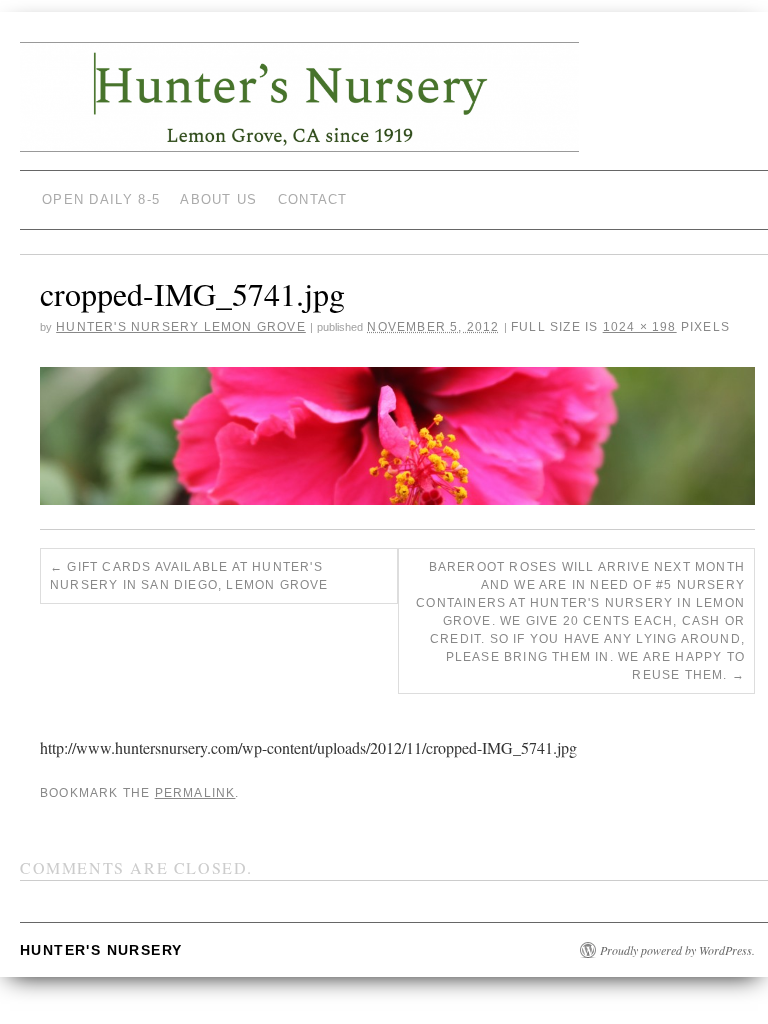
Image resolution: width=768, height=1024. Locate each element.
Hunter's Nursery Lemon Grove (181, 327)
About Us (218, 199)
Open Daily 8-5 (101, 199)
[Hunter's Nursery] (299, 105)
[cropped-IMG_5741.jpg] (397, 436)
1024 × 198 (640, 327)
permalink (195, 793)
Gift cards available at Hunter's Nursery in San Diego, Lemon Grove (189, 576)
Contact (313, 199)
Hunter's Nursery (101, 950)
